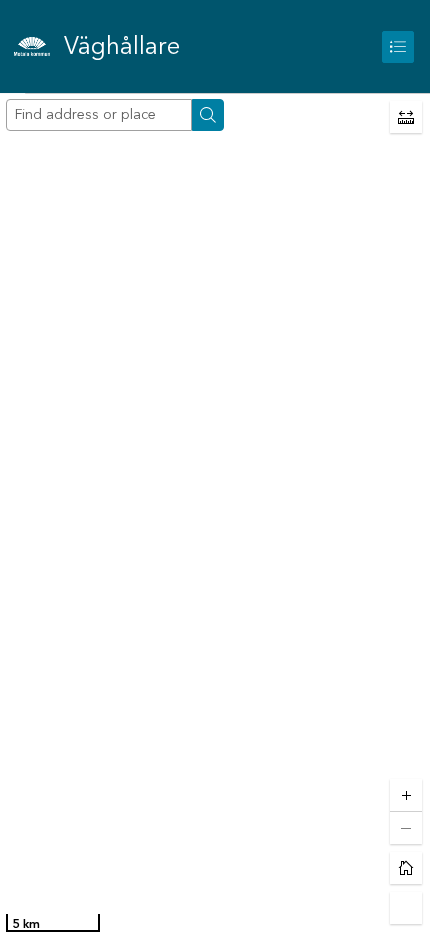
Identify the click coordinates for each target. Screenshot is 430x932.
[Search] (208, 115)
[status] (53, 923)
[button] (406, 117)
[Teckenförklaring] (398, 47)
